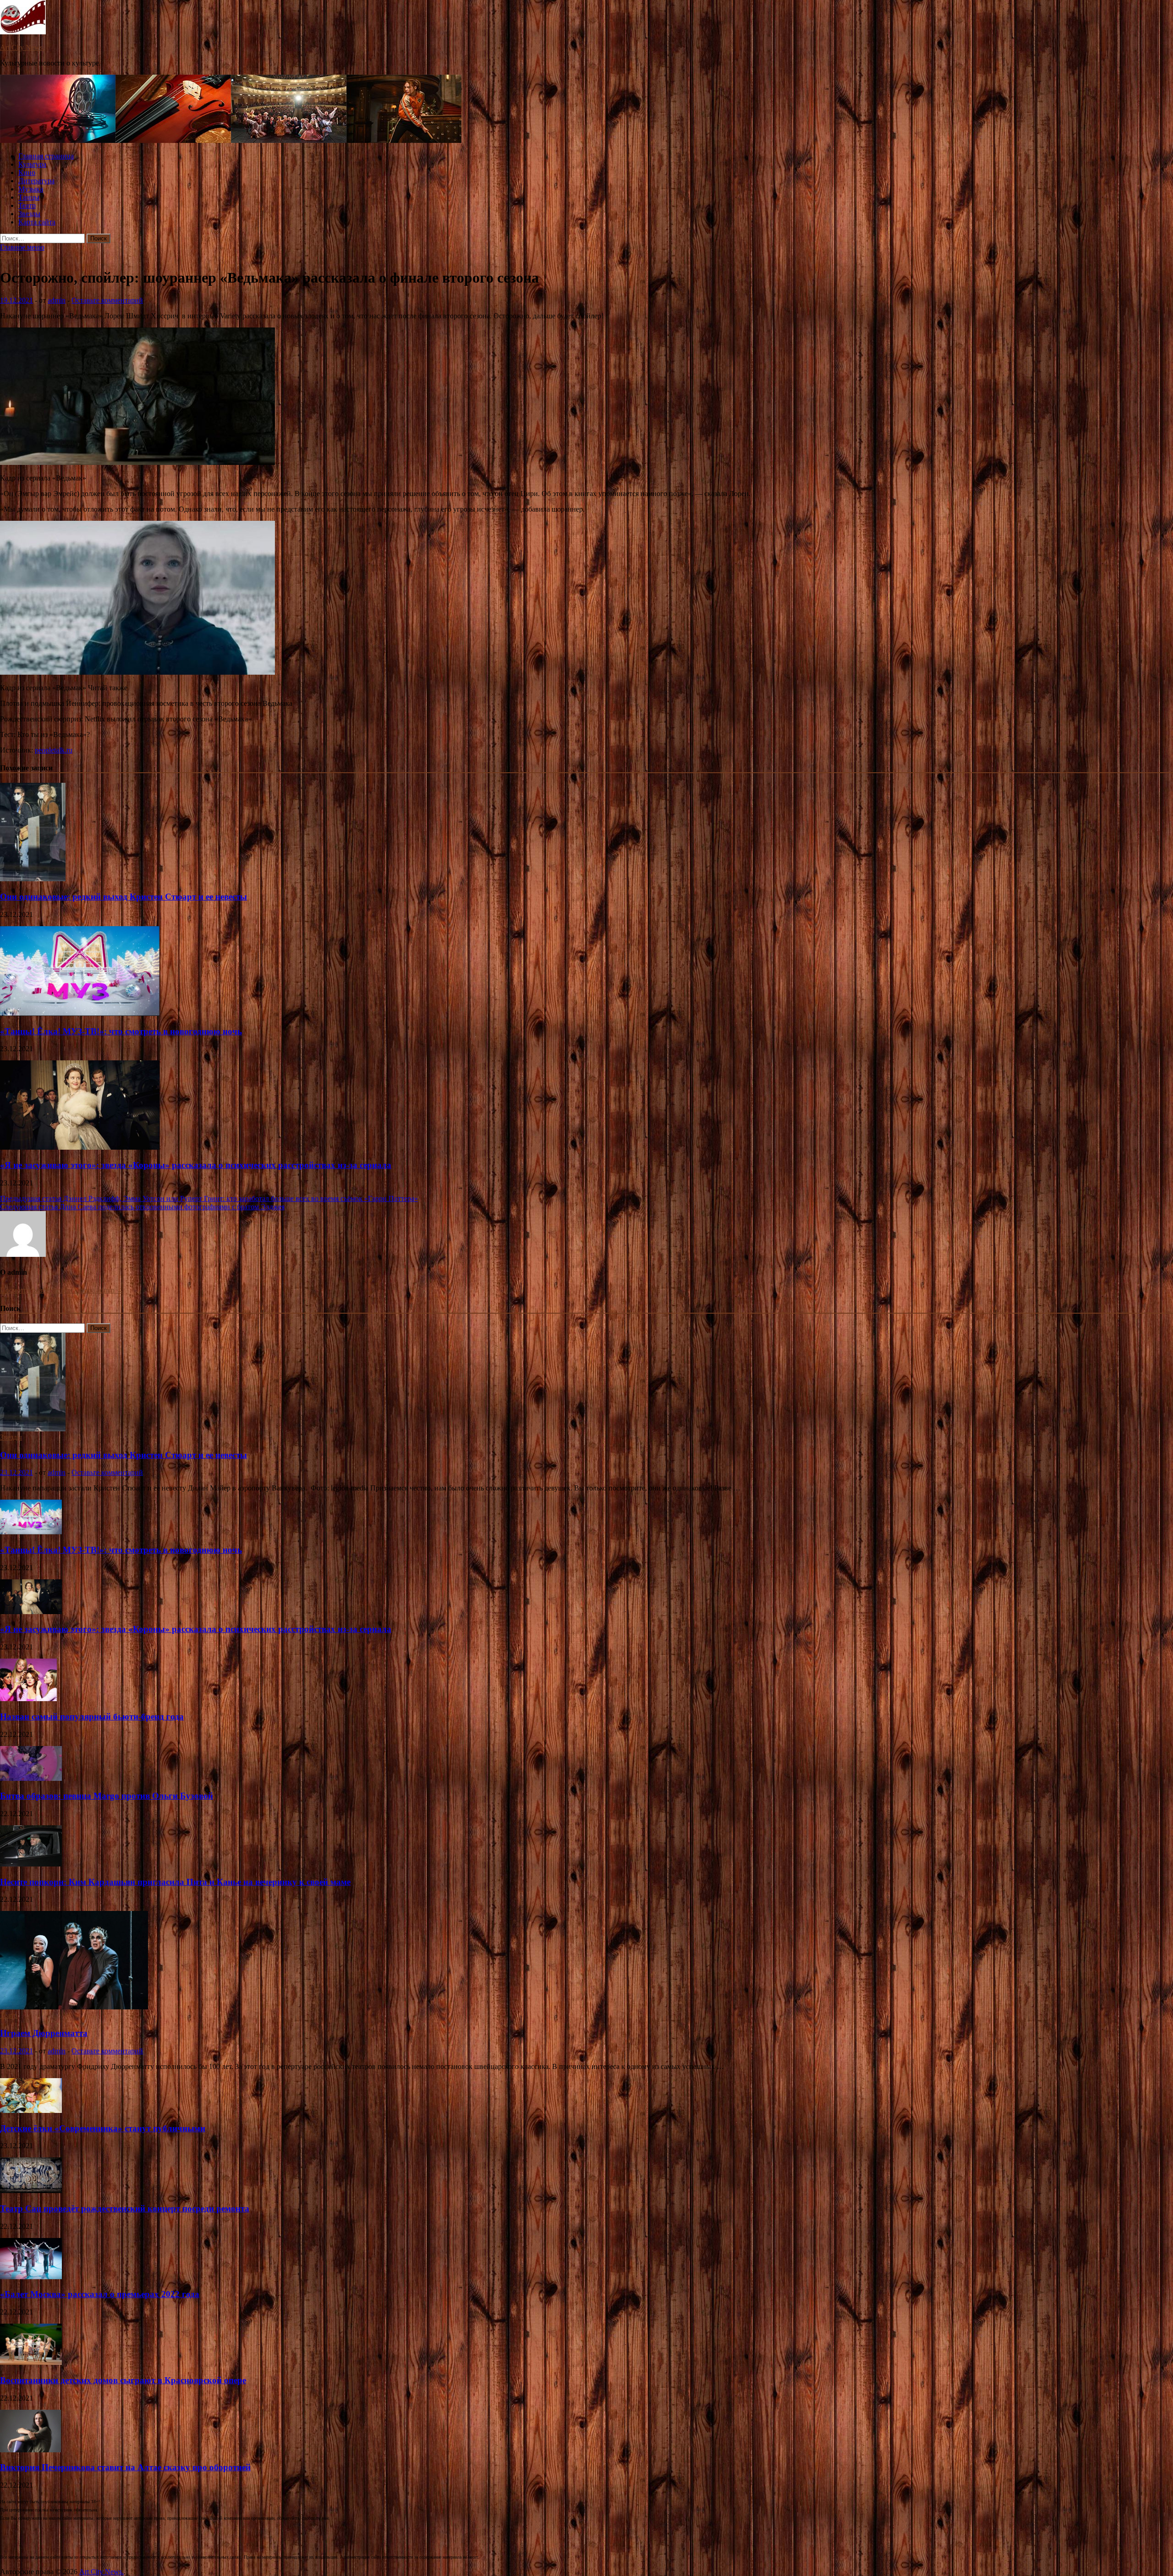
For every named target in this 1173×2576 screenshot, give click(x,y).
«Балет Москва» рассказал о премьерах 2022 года (100, 2294)
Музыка (31, 189)
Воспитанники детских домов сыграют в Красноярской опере (123, 2380)
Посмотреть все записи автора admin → (62, 1290)
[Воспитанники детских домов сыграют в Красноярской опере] (31, 2362)
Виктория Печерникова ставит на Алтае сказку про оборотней (125, 2467)
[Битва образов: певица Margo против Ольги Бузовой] (31, 1778)
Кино (27, 172)
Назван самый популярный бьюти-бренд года (92, 1716)
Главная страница (46, 156)
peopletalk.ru (54, 750)
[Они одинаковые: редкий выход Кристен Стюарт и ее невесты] (33, 879)
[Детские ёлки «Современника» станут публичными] (31, 2110)
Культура (32, 164)
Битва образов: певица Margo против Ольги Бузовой (107, 1796)
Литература (36, 181)
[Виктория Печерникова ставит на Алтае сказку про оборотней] (30, 2450)
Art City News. (22, 47)
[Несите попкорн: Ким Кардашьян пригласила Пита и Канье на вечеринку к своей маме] (31, 1864)
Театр (27, 205)
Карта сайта (37, 222)
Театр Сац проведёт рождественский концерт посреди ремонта (125, 2208)
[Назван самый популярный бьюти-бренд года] (28, 1699)
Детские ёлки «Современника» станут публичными (103, 2128)
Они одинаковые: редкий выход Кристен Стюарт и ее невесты (123, 897)
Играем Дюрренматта (44, 2033)
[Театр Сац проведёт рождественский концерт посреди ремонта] (31, 2191)
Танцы (29, 197)
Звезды (29, 214)
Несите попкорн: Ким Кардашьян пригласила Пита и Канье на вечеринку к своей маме (175, 1882)
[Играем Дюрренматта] (74, 2007)
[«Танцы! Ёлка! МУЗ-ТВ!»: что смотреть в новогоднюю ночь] (80, 1013)
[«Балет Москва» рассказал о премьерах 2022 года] (31, 2277)
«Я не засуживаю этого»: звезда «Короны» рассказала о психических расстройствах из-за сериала (196, 1165)
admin (57, 300)
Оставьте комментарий (107, 300)
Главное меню (22, 247)
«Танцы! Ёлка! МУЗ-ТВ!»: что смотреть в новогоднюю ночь (121, 1031)
